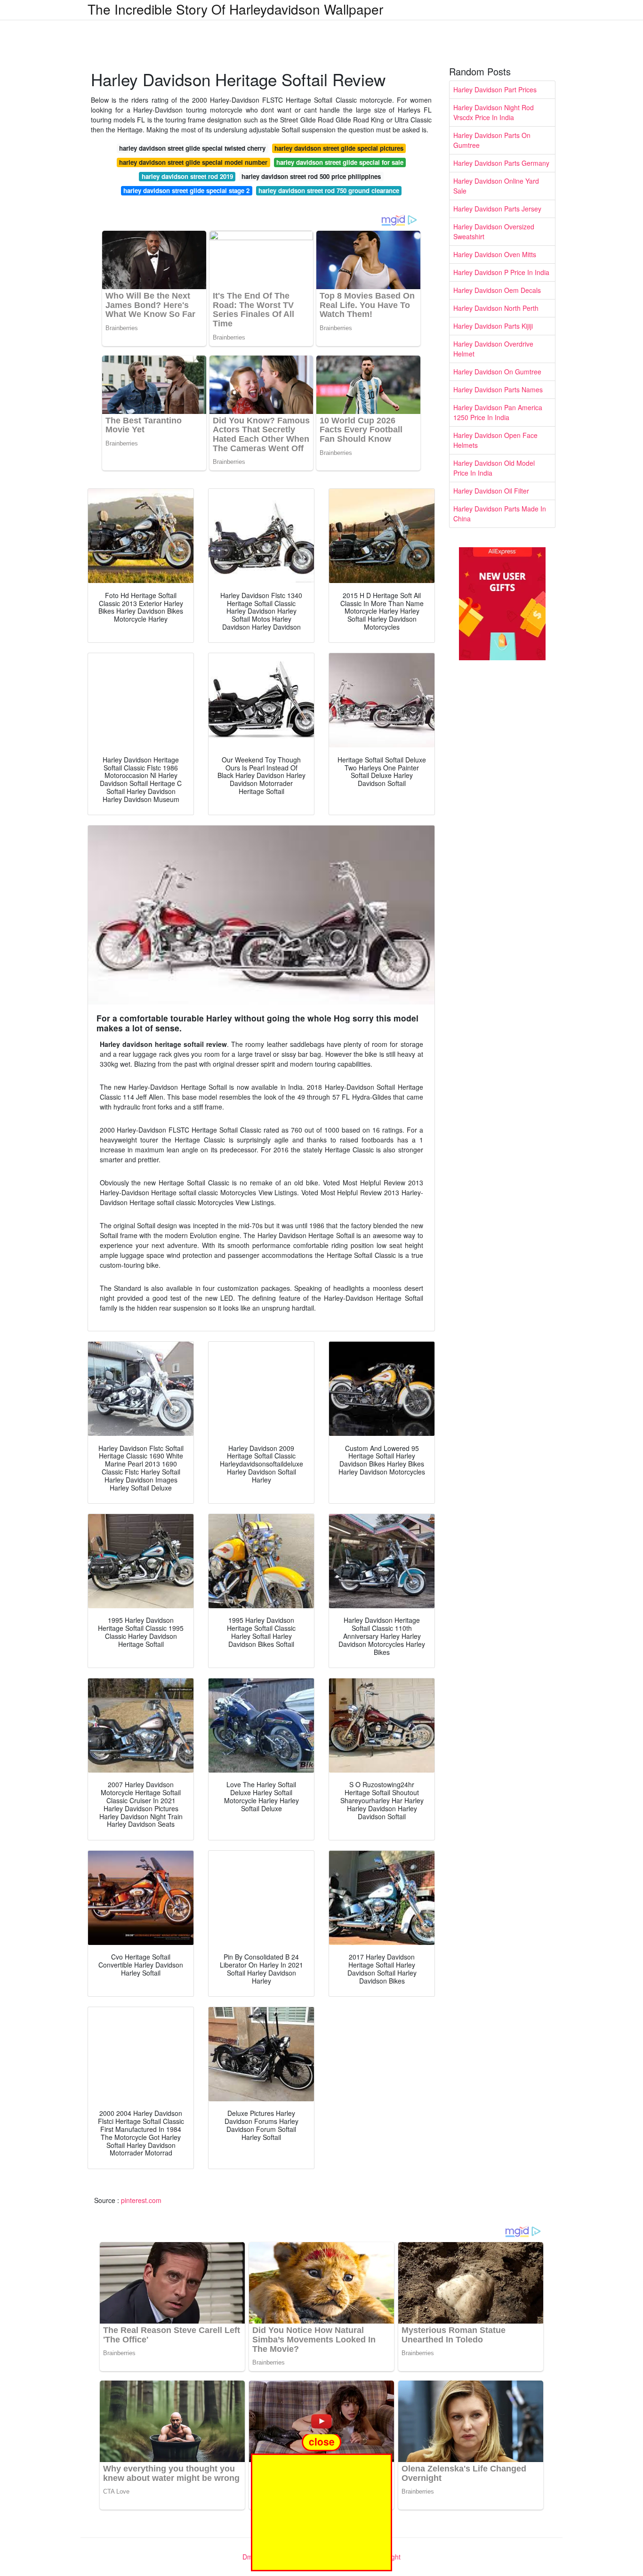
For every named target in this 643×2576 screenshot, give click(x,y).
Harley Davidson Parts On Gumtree (492, 140)
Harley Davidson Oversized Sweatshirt (494, 231)
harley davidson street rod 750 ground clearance (329, 190)
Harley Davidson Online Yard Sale (496, 186)
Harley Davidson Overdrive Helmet (493, 349)
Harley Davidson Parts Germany (501, 163)
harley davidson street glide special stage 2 (186, 190)
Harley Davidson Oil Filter (491, 491)
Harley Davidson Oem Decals (497, 290)
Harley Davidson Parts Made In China (500, 514)
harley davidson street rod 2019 (187, 176)
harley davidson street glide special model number (193, 162)
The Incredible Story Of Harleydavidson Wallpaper (235, 9)
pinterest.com (141, 2200)
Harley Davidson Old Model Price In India (494, 468)
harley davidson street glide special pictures (339, 148)
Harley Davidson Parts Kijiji (493, 326)
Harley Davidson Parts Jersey (497, 209)
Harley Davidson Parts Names (498, 389)
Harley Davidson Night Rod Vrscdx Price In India (494, 112)
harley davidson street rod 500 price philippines (311, 176)
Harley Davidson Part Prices (495, 89)
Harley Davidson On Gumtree (497, 372)
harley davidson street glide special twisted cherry (192, 148)
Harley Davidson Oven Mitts (495, 254)
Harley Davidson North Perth (496, 308)
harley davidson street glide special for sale (340, 162)
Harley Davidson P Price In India (501, 272)
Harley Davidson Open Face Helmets (495, 440)
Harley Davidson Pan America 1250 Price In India (498, 412)
